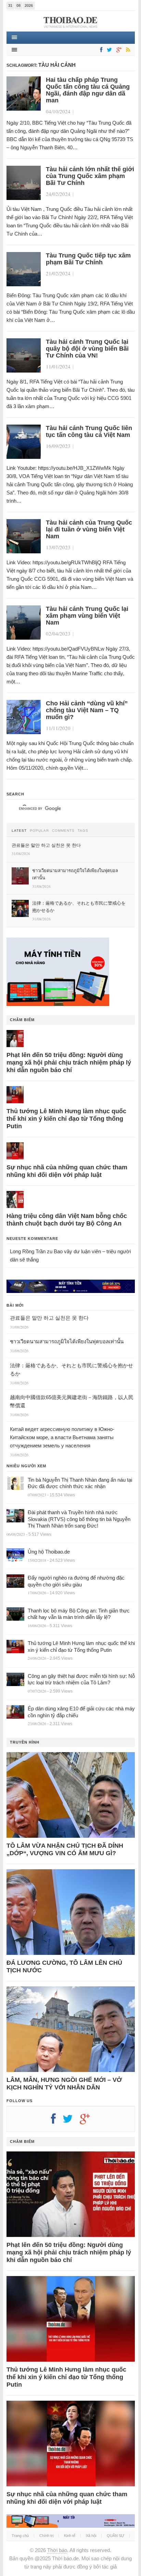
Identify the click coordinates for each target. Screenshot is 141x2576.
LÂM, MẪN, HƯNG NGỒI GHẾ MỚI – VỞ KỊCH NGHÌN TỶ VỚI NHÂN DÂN (64, 2084)
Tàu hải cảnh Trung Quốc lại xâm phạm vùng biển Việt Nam (87, 616)
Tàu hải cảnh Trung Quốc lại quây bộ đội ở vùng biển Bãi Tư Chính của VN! (87, 349)
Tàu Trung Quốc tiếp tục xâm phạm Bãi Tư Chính (88, 259)
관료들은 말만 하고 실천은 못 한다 (49, 1318)
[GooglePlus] (118, 50)
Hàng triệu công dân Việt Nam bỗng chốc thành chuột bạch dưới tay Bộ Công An (67, 1220)
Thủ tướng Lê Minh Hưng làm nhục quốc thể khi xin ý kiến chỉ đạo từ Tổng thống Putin (66, 1119)
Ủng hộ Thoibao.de (49, 1552)
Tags (83, 831)
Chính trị (46, 2536)
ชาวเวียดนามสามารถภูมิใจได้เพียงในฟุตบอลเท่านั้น (67, 1341)
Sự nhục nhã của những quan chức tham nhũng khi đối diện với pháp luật (67, 1171)
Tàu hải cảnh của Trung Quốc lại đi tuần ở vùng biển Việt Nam (89, 529)
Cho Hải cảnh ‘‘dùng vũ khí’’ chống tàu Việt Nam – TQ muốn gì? (87, 710)
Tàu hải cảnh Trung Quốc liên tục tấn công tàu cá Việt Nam (89, 431)
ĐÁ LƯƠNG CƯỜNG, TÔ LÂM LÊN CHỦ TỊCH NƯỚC (64, 1966)
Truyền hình (25, 1742)
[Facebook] (100, 50)
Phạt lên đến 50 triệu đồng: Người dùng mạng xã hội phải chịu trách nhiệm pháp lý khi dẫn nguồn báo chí (69, 1063)
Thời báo (57, 2550)
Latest (19, 831)
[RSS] (127, 50)
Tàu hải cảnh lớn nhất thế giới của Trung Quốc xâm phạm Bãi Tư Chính (90, 176)
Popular (39, 831)
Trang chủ (20, 2536)
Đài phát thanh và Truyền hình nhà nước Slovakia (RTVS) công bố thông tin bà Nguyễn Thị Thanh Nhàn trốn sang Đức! (79, 1519)
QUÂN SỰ (116, 2536)
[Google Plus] (88, 2121)
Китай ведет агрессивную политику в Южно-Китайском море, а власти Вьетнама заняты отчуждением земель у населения (62, 1437)
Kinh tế (70, 2536)
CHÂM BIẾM (22, 1020)
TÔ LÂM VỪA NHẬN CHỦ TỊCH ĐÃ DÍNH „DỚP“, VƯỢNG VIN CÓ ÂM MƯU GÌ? (65, 1849)
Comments (63, 831)
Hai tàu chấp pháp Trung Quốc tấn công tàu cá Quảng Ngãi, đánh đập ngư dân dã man (88, 90)
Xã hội (91, 2536)
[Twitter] (108, 50)
